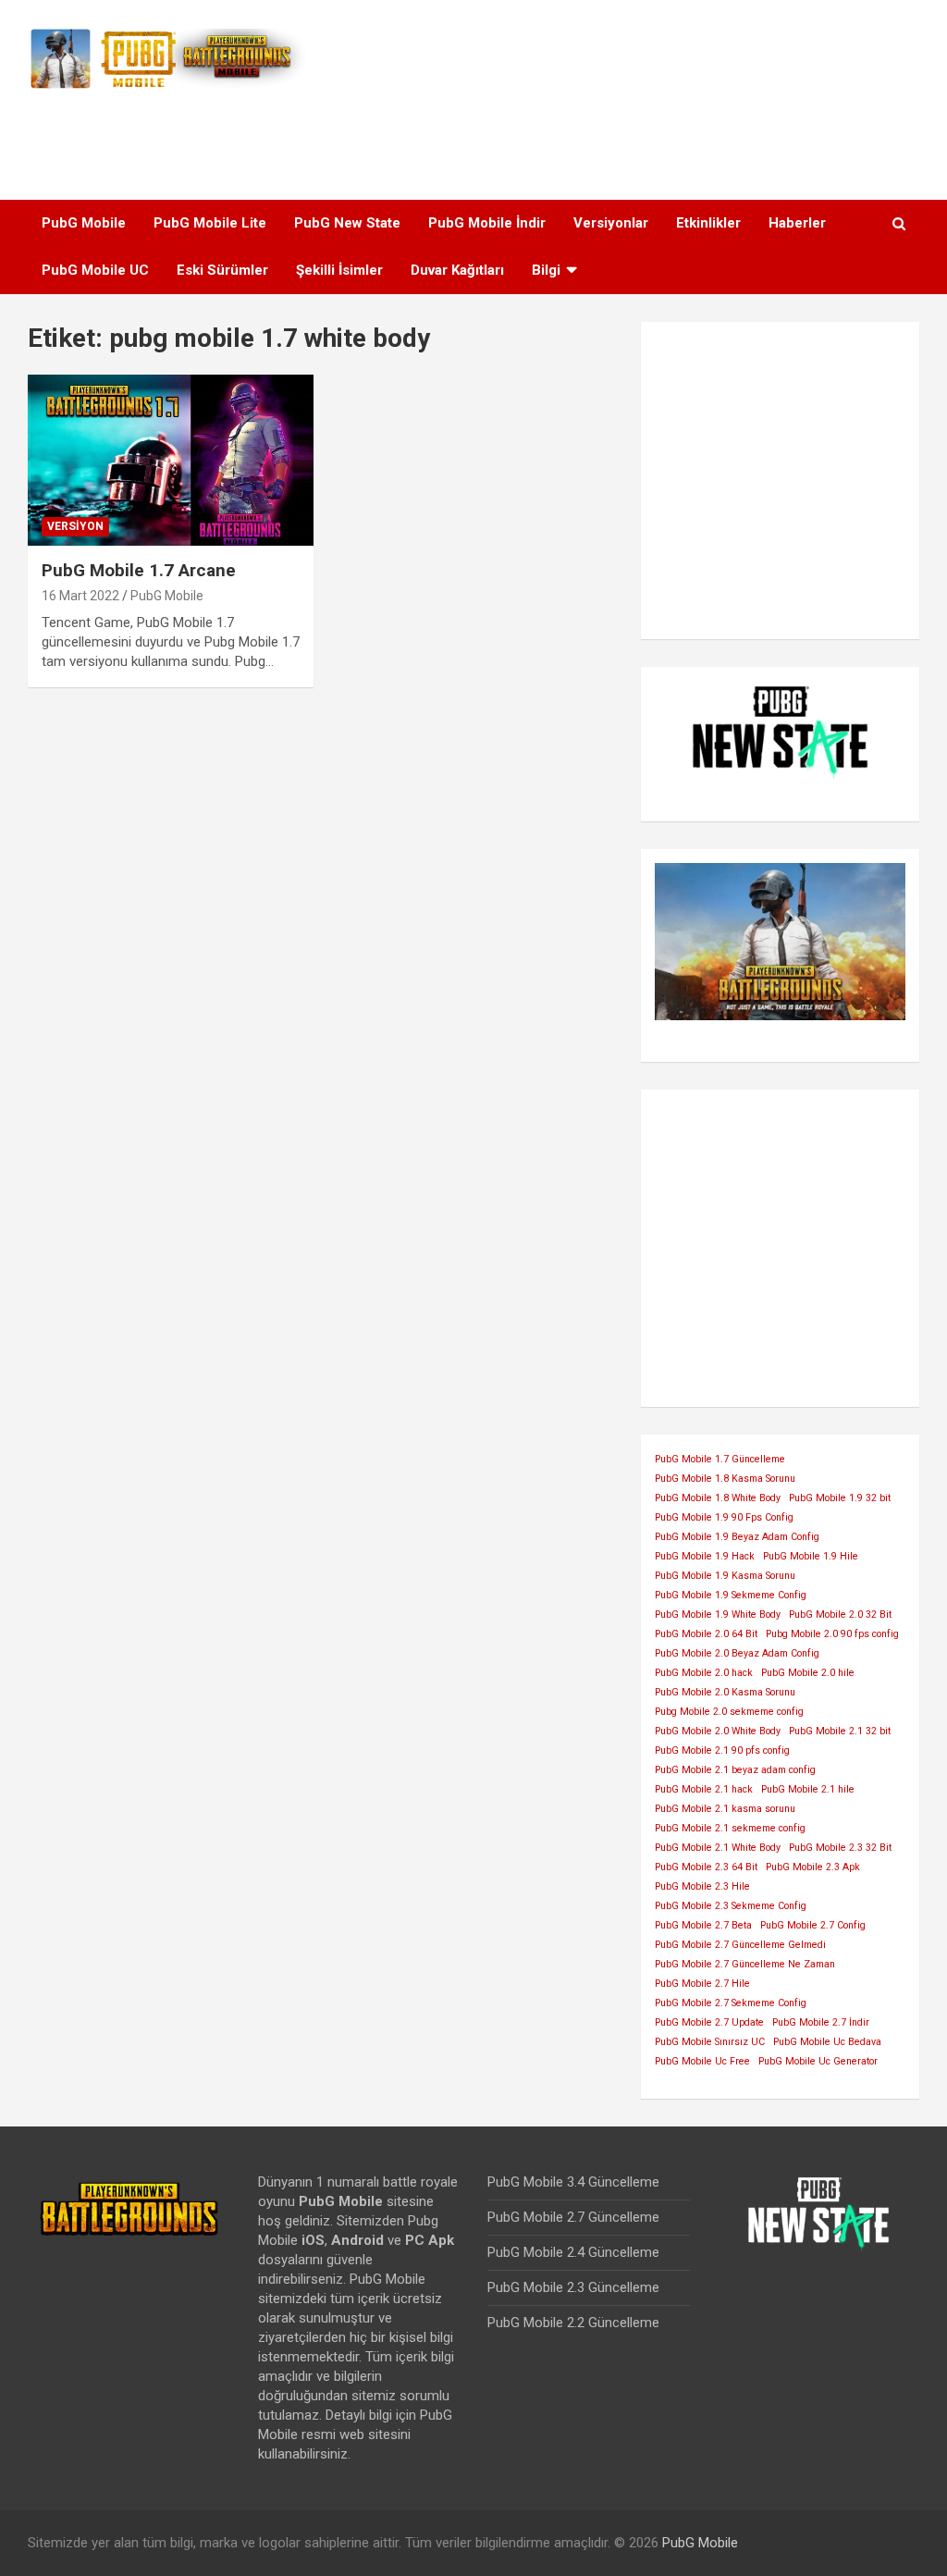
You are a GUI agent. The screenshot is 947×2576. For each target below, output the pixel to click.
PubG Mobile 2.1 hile (808, 1789)
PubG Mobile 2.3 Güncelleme (573, 2287)
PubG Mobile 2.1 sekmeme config (730, 1828)
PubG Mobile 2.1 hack (704, 1789)
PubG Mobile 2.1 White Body (718, 1848)
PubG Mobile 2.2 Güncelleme (573, 2323)
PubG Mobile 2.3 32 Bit (840, 1848)
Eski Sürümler (222, 270)
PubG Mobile (84, 223)
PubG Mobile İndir (487, 223)
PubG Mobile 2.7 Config (813, 1925)
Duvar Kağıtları (457, 270)
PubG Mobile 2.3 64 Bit (706, 1867)
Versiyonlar (611, 223)
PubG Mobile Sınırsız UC (710, 2042)
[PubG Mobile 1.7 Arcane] (171, 460)
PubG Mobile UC (95, 270)
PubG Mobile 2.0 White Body (718, 1731)
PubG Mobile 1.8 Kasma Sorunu (725, 1479)
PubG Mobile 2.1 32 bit (840, 1731)
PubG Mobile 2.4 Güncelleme (573, 2252)
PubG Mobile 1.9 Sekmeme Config (731, 1595)
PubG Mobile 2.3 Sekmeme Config (731, 1906)
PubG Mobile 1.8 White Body (718, 1498)
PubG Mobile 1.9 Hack (705, 1556)
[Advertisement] (473, 138)
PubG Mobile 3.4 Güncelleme (573, 2182)
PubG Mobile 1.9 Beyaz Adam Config (737, 1537)
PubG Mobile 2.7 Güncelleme (573, 2217)
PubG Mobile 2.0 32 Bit (840, 1615)
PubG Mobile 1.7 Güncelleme (720, 1459)
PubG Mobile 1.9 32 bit (840, 1498)
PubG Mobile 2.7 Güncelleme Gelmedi (740, 1945)
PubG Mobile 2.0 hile (808, 1673)
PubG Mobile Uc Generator (818, 2061)
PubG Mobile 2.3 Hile (702, 1886)
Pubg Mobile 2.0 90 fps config (832, 1634)
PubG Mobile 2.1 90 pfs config (722, 1750)
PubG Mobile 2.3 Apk (813, 1867)
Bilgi (546, 270)
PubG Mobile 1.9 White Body (718, 1615)
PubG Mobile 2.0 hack (704, 1673)
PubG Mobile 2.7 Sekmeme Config (731, 2003)
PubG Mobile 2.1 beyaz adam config (735, 1770)
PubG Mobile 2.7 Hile (702, 1984)
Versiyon (75, 526)
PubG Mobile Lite (210, 223)
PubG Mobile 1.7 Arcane (139, 570)
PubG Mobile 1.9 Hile (811, 1556)
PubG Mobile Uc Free (702, 2061)
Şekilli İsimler (339, 270)
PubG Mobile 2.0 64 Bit (706, 1634)
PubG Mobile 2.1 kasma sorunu (725, 1809)
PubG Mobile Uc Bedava (827, 2042)
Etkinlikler (708, 223)
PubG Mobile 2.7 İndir (821, 2022)
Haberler (797, 223)
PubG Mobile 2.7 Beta (703, 1925)
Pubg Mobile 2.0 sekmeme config (729, 1712)
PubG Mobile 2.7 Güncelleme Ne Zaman (745, 1964)
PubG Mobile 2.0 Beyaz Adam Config (737, 1653)
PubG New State (347, 223)
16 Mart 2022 (80, 596)
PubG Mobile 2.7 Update (709, 2022)
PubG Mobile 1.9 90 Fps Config (724, 1517)
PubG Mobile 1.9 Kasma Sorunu (725, 1576)
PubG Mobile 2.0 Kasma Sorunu (725, 1692)
